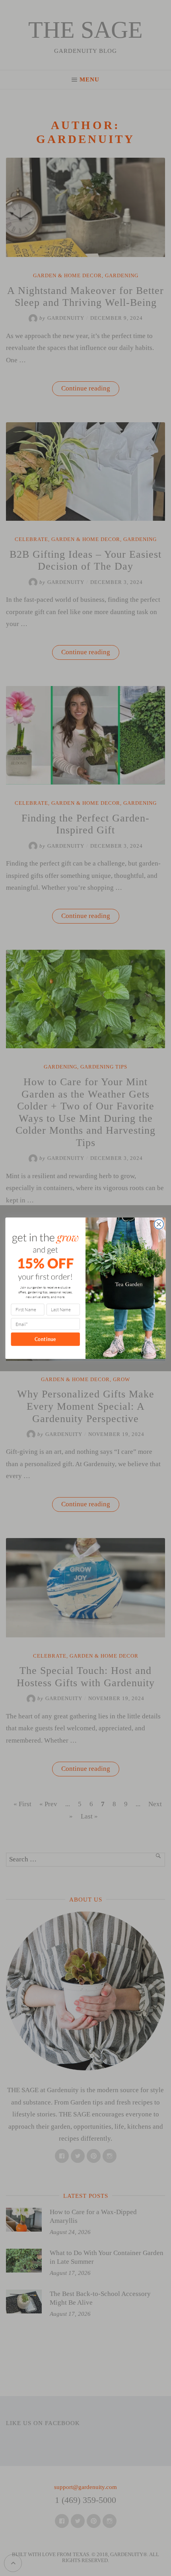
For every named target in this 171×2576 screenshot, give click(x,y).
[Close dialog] (159, 1224)
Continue (46, 1339)
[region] (85, 2513)
